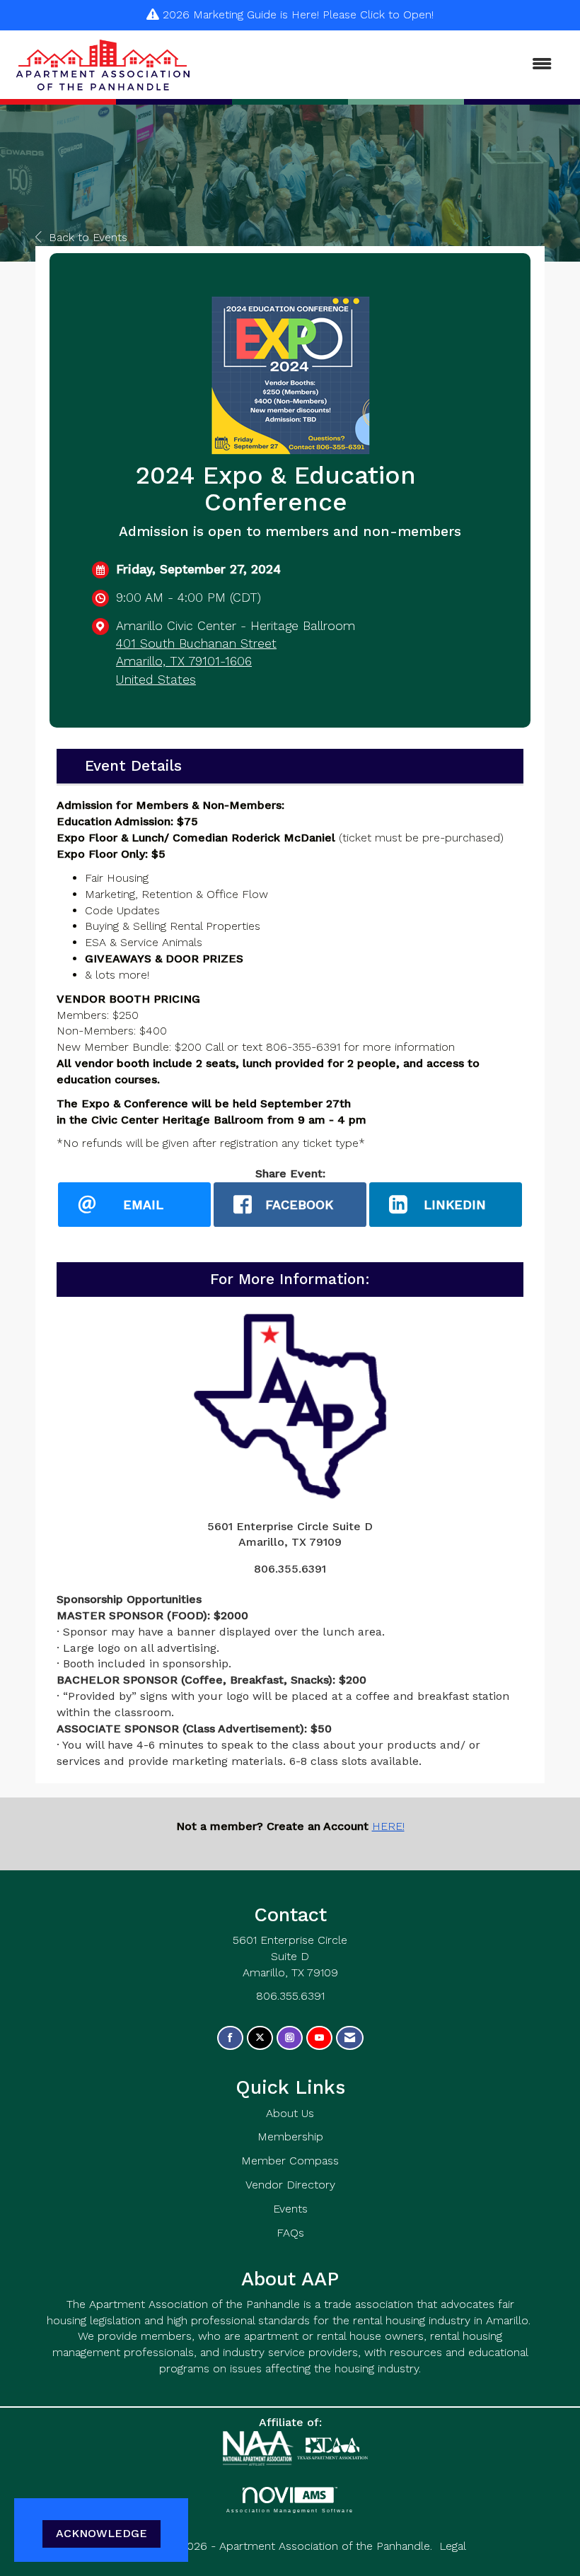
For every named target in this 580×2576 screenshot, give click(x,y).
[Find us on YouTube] (319, 2038)
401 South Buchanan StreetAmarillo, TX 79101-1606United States (196, 661)
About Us (290, 2113)
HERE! (388, 1826)
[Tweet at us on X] (260, 2038)
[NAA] (260, 2447)
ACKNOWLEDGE (101, 2533)
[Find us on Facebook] (230, 2038)
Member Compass (290, 2161)
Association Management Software (290, 2510)
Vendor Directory (290, 2185)
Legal (453, 2546)
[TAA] (332, 2447)
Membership (290, 2137)
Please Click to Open (377, 14)
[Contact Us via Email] (350, 2038)
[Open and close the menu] (380, 65)
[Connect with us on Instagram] (290, 2038)
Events (290, 2209)
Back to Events (88, 237)
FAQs (290, 2233)
